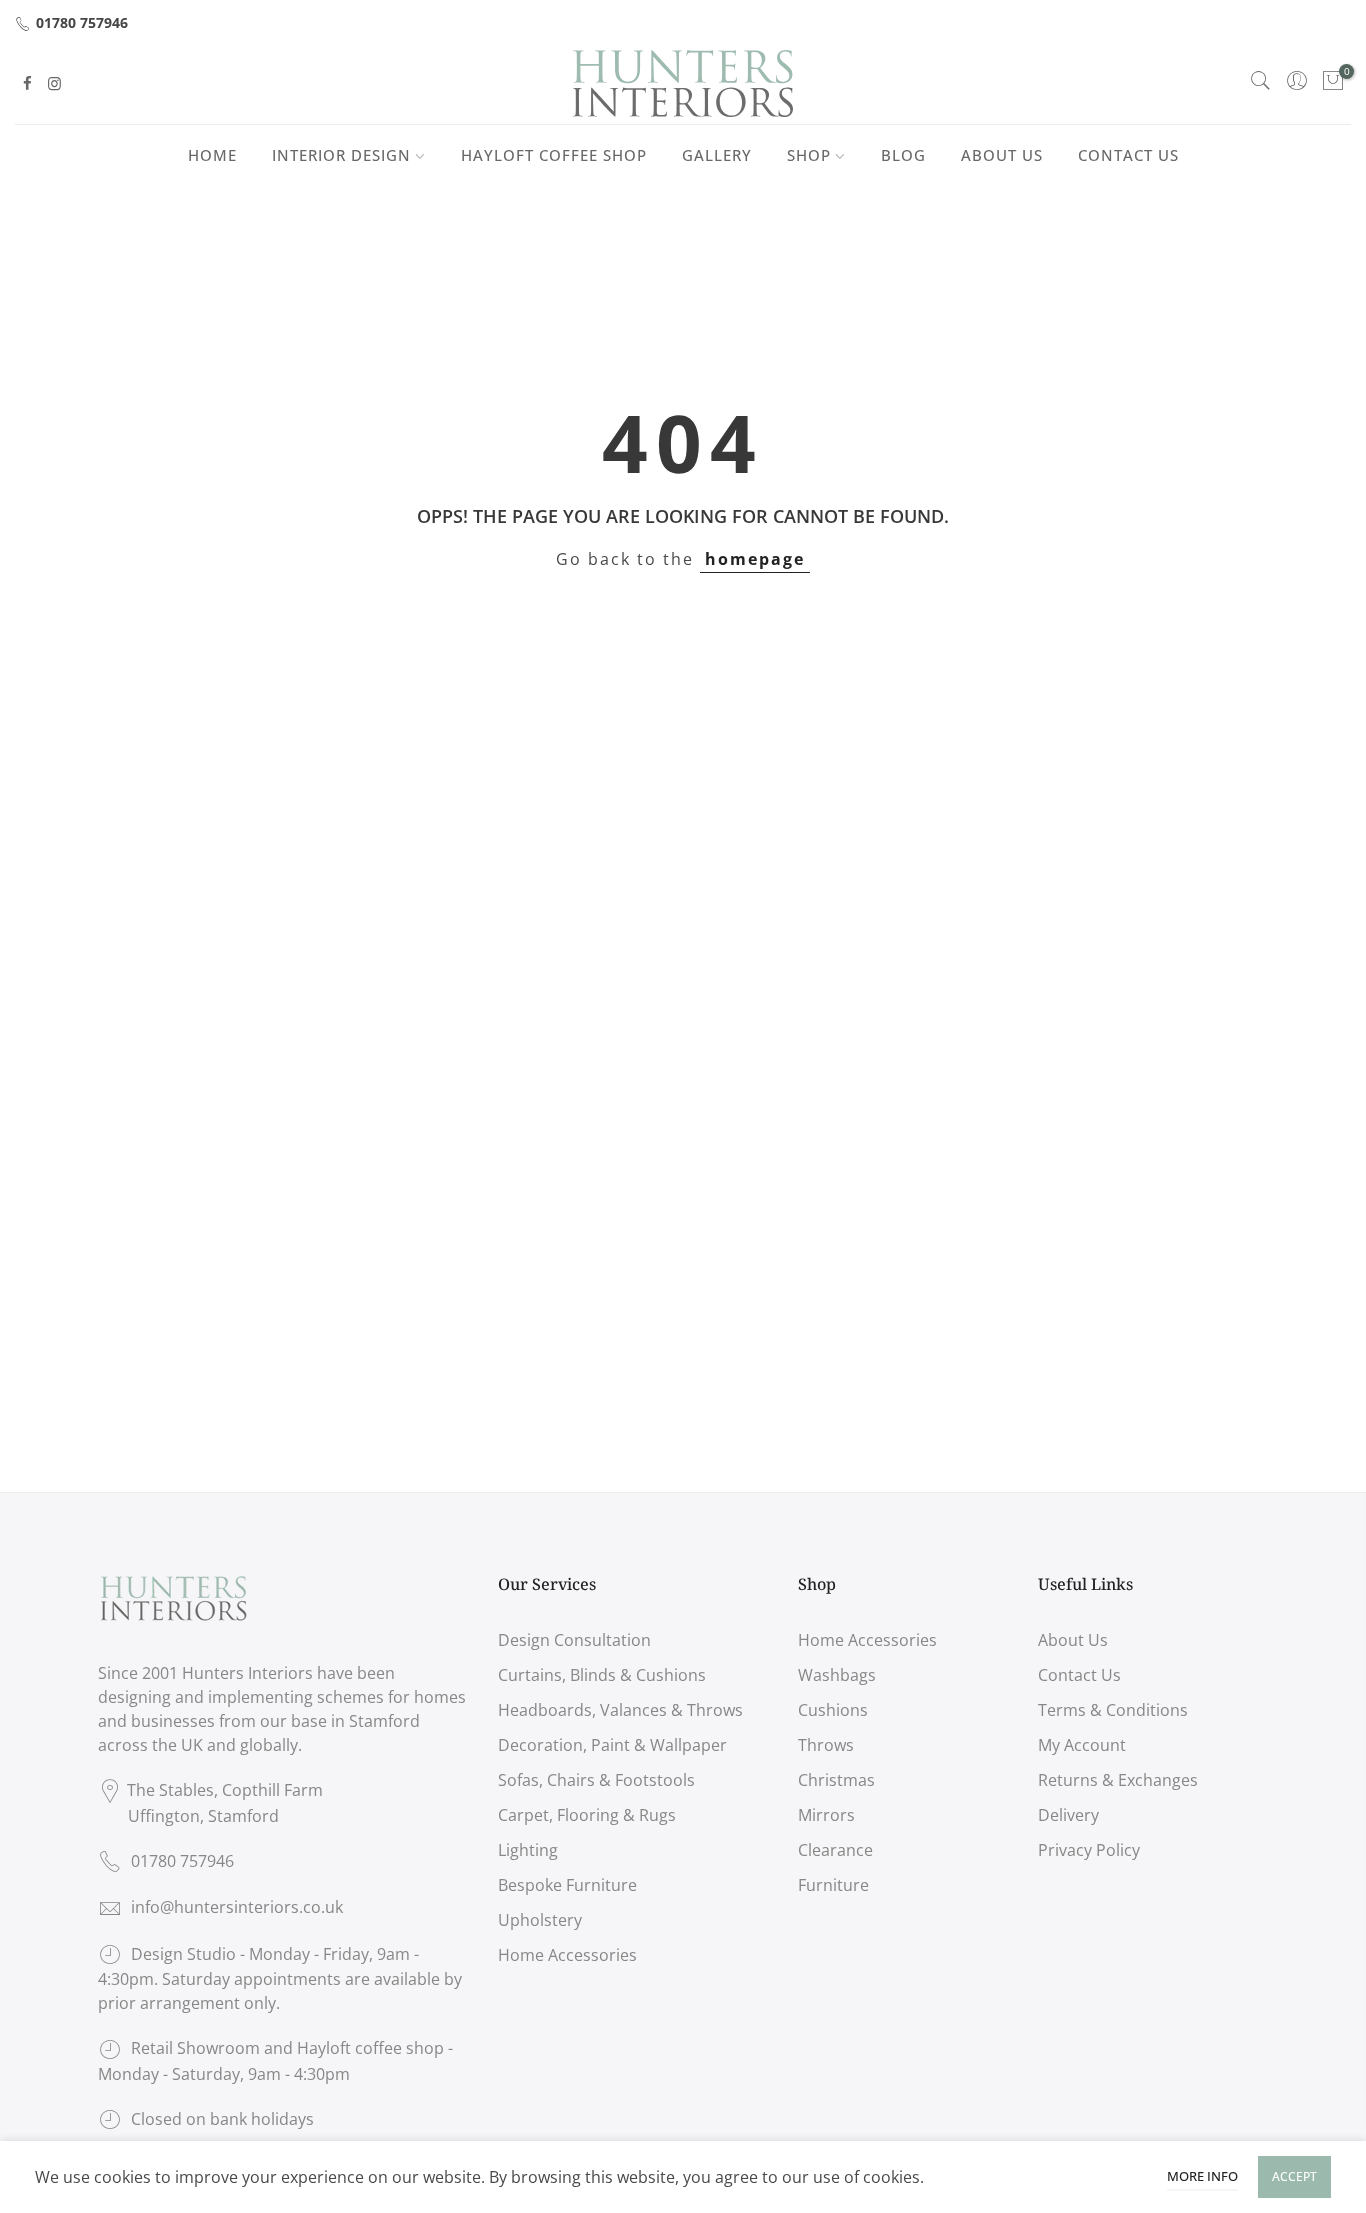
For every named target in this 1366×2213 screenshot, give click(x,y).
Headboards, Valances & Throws (620, 1710)
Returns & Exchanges (1118, 1780)
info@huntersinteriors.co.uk (237, 1907)
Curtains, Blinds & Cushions (602, 1675)
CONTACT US (1128, 155)
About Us (1073, 1640)
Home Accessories (567, 1955)
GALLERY (717, 155)
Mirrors (826, 1815)
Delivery (1068, 1815)
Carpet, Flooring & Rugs (587, 1815)
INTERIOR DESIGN (341, 155)
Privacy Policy (1089, 1850)
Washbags (837, 1675)
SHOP (809, 155)
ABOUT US (1002, 155)
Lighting (528, 1850)
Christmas (836, 1780)
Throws (826, 1745)
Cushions (833, 1710)
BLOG (903, 155)
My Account (1082, 1745)
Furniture (833, 1885)
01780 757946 (82, 22)
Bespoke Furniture (567, 1885)
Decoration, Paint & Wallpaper (612, 1745)
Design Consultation (574, 1640)
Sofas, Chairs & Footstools (596, 1780)
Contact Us (1079, 1675)
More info (1202, 2176)
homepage (755, 559)
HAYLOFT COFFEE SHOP (554, 155)
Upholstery (540, 1920)
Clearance (835, 1850)
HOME (212, 155)
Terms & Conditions (1113, 1710)
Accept (1294, 2176)
